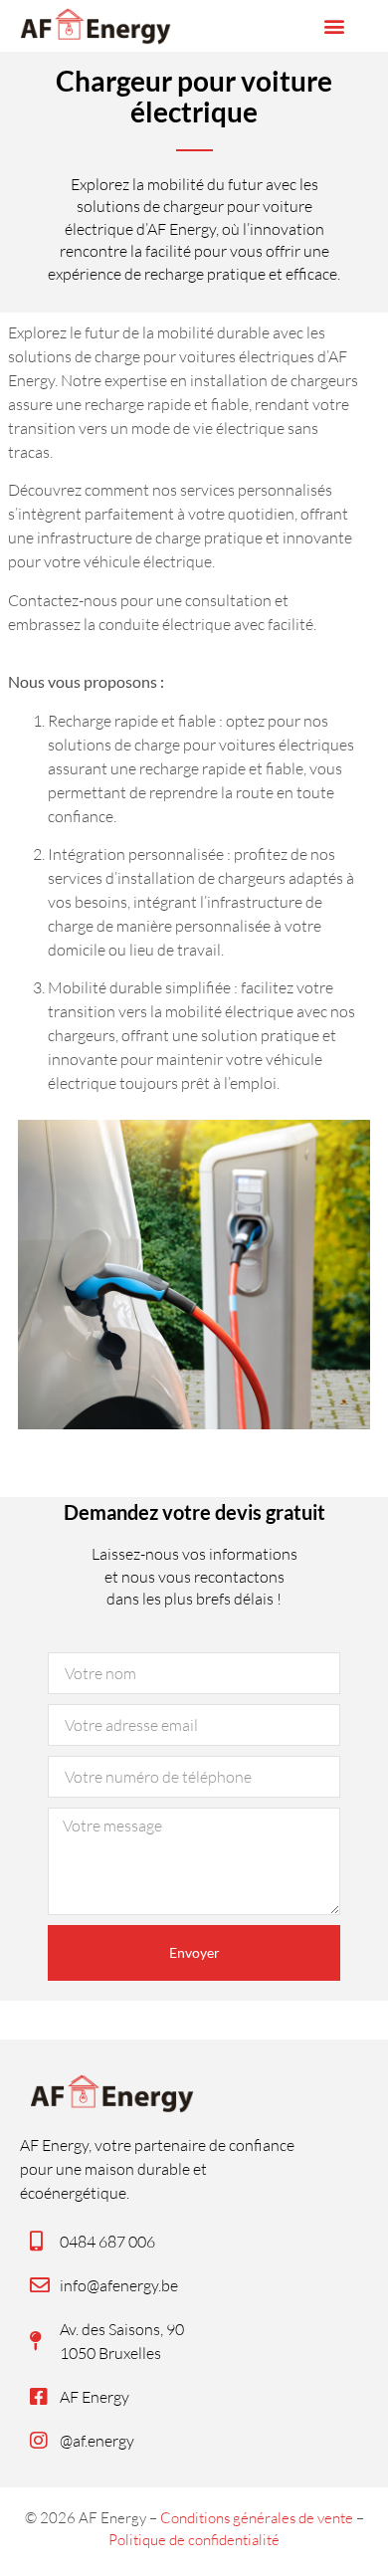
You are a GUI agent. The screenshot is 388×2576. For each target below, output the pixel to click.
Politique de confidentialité (194, 2540)
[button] (335, 26)
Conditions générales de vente (257, 2518)
